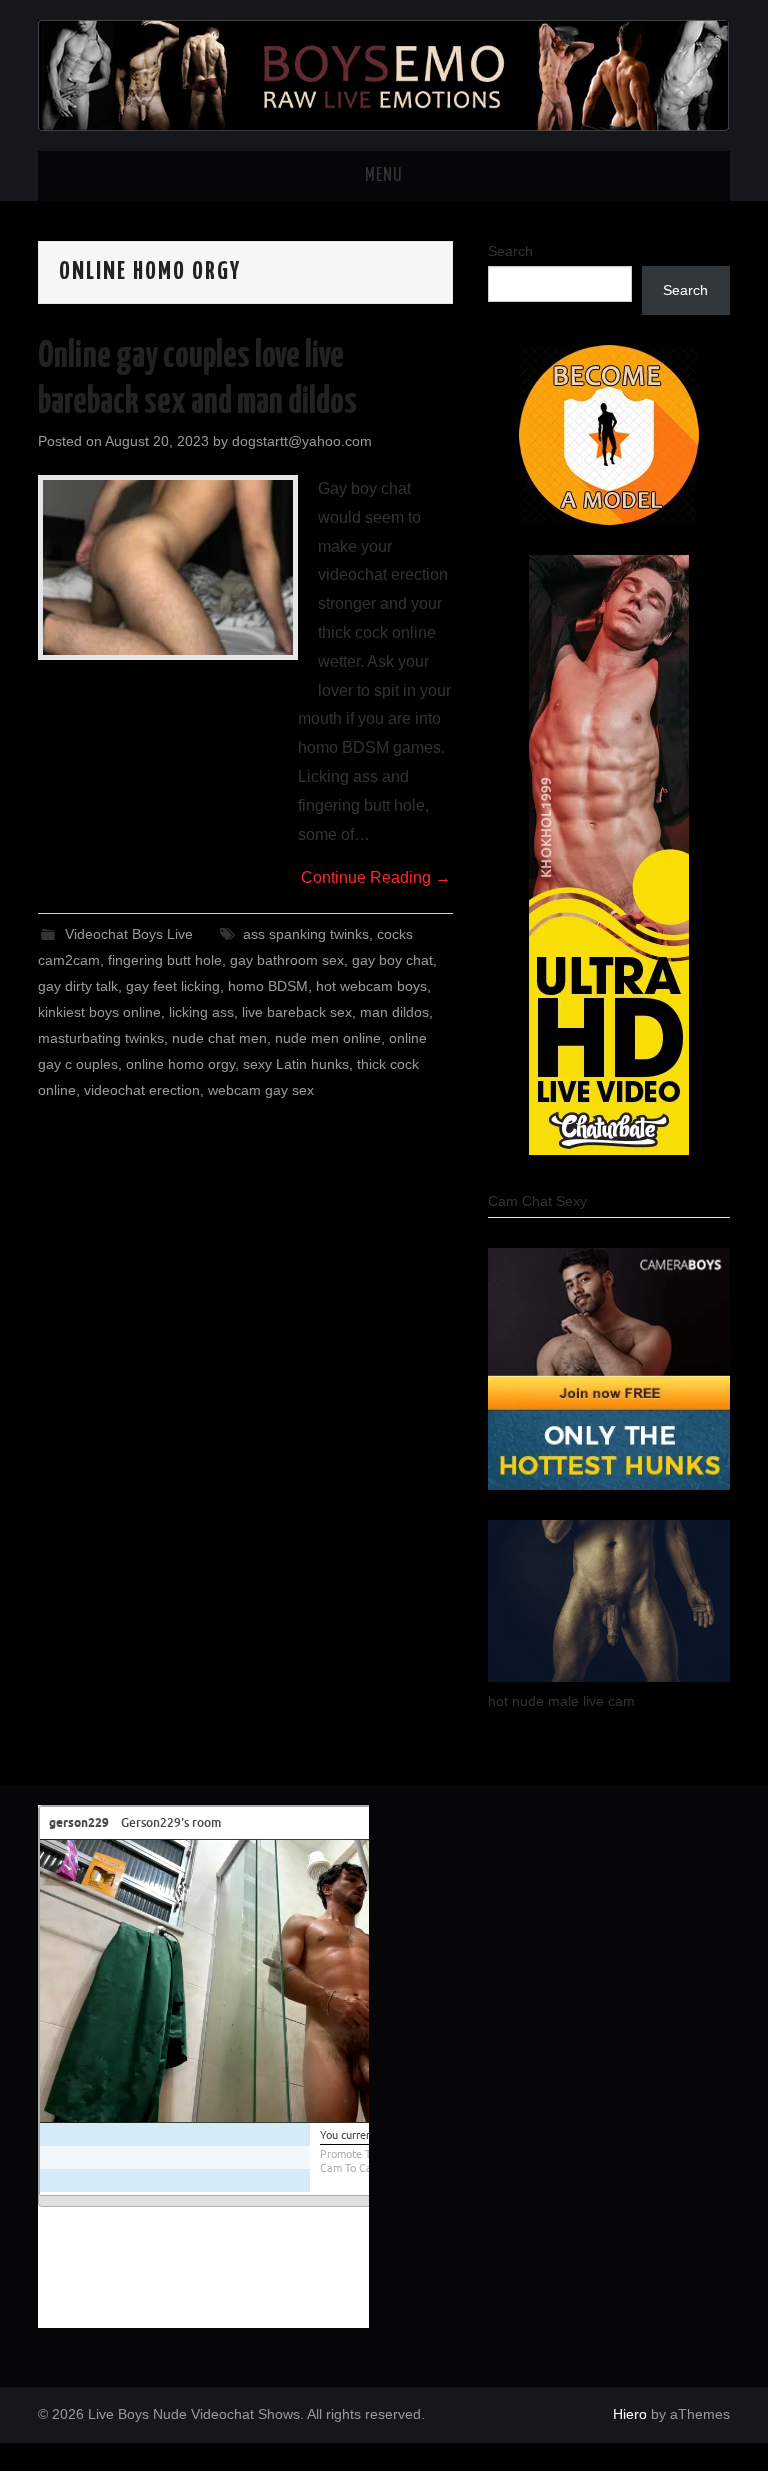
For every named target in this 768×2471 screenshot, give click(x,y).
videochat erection (142, 1090)
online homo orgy (180, 1064)
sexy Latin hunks (296, 1064)
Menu (384, 176)
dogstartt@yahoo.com (302, 441)
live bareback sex (297, 1012)
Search (510, 251)
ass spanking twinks (306, 934)
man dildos (394, 1012)
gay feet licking (173, 986)
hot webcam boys (371, 986)
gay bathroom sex (287, 960)
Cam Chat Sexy (537, 1201)
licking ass (201, 1012)
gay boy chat (392, 960)
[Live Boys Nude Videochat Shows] (383, 74)
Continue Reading (376, 877)
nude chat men (219, 1038)
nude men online (328, 1038)
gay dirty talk (78, 986)
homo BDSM (268, 986)
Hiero (630, 2414)
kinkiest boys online (99, 1012)
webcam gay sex (261, 1090)
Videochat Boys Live (129, 934)
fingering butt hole (165, 960)
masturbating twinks (101, 1038)
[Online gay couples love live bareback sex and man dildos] (168, 567)
